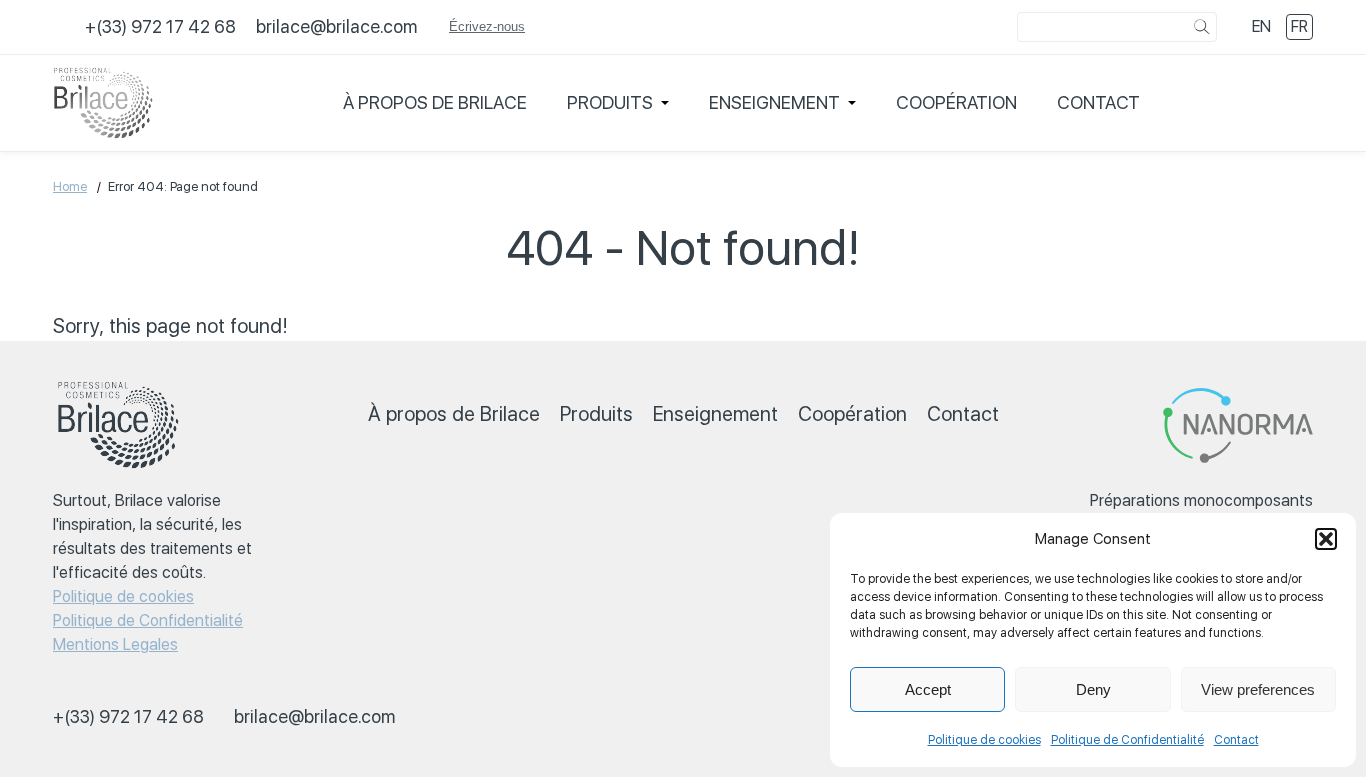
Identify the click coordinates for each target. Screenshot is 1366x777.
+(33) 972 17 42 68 (160, 26)
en (1261, 26)
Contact (1236, 740)
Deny (1093, 689)
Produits (610, 102)
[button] (1326, 539)
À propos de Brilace (435, 102)
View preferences (1258, 689)
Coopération (956, 102)
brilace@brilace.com (336, 26)
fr (1299, 26)
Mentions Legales (115, 644)
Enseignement (774, 102)
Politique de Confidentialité (1127, 740)
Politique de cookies (984, 740)
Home (70, 186)
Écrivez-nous (487, 26)
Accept (928, 689)
